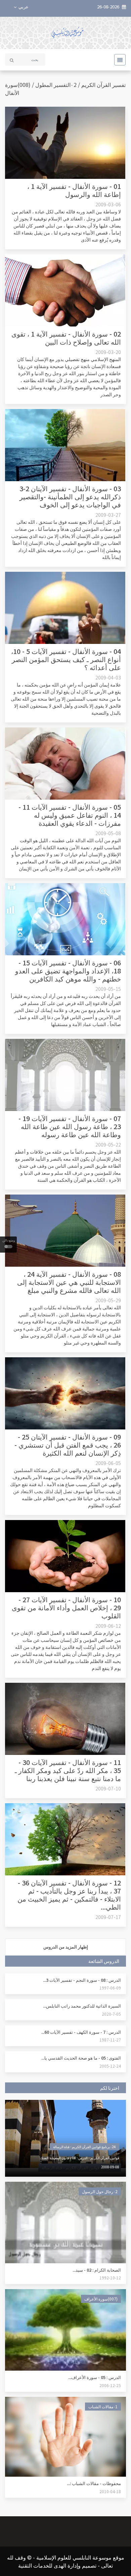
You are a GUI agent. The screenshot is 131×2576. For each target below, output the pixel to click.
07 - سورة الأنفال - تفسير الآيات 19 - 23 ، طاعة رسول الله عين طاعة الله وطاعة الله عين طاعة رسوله (70, 1126)
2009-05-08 (108, 833)
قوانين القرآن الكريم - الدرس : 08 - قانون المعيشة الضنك (80, 2158)
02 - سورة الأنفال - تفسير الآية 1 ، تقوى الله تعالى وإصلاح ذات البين (66, 338)
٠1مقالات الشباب (103, 2406)
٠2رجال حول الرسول (100, 2191)
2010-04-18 (110, 2491)
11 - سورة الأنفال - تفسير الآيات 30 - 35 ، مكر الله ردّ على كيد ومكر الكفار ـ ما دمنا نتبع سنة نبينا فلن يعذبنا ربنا (68, 1770)
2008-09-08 (110, 2167)
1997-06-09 (110, 1988)
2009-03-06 (108, 204)
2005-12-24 (110, 2066)
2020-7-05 (111, 2014)
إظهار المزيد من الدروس (66, 1947)
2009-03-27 (108, 515)
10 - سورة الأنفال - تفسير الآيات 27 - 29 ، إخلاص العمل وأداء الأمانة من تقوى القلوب (66, 1607)
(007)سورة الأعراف (101, 2299)
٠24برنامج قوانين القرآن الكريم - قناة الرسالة (84, 2147)
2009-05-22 (108, 1145)
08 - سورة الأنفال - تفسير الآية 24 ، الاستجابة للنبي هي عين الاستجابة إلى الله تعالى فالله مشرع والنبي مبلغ (69, 1282)
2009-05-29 (108, 1300)
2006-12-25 (110, 2385)
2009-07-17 (108, 1917)
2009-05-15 (108, 989)
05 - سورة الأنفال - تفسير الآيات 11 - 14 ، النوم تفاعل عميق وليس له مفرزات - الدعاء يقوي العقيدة (70, 815)
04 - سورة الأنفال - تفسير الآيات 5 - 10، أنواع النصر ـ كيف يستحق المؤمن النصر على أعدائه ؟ (66, 659)
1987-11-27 (110, 2040)
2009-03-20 (108, 352)
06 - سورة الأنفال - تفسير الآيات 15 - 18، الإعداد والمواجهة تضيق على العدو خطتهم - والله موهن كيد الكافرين (68, 971)
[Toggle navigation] (118, 60)
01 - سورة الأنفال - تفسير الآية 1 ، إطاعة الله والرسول (74, 190)
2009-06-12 (108, 1626)
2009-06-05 (108, 1463)
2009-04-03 (108, 677)
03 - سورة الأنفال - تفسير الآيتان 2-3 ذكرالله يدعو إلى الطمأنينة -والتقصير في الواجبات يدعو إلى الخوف (70, 496)
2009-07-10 (108, 1788)
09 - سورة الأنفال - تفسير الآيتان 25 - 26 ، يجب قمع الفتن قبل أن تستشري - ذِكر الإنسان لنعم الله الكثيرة (68, 1445)
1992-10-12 (110, 2278)
